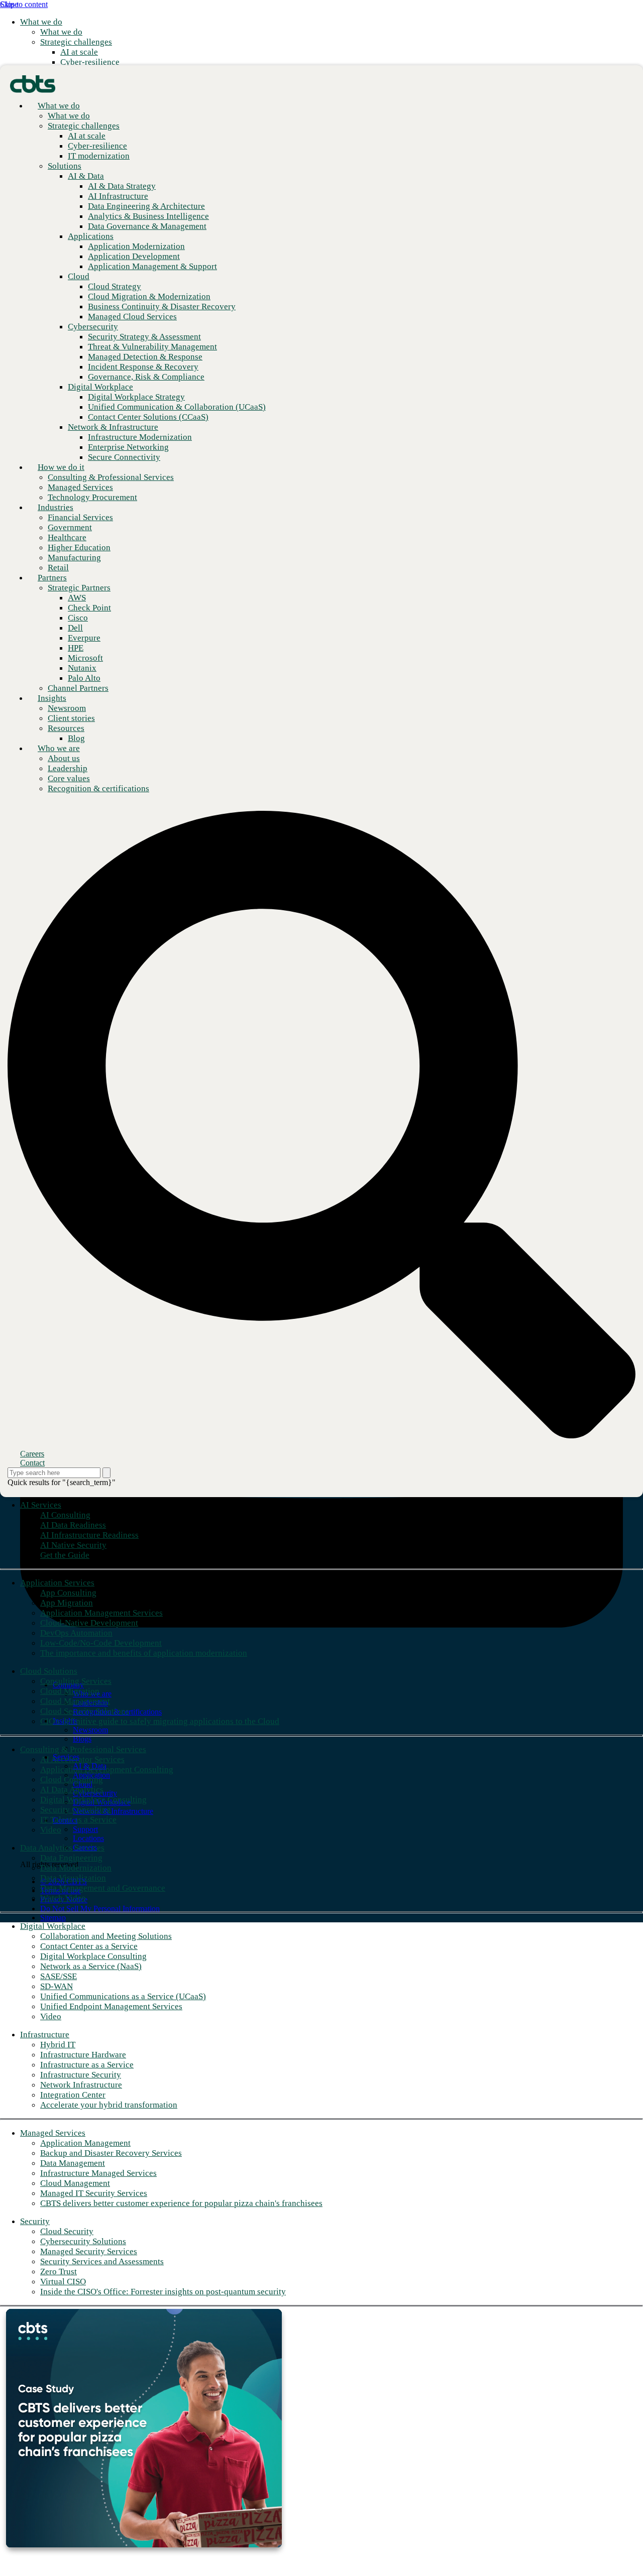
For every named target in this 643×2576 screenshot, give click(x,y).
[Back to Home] (33, 83)
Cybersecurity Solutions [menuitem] (83, 2241)
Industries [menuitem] (56, 507)
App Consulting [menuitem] (68, 1593)
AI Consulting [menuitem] (65, 1515)
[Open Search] (321, 1125)
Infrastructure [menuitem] (45, 2035)
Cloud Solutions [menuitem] (49, 1671)
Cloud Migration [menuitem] (70, 1691)
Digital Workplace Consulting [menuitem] (93, 1800)
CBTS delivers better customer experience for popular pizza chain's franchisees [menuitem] (181, 2203)
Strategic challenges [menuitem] (76, 42)
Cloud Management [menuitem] (75, 1701)
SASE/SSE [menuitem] (59, 1976)
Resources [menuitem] (66, 728)
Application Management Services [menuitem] (101, 1613)
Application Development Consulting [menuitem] (107, 1769)
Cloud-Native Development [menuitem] (89, 1623)
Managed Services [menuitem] (53, 2133)
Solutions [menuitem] (65, 166)
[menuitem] (61, 32)
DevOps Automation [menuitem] (76, 1633)
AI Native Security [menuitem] (73, 1545)
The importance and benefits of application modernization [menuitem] (144, 1653)
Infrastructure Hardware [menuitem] (83, 2055)
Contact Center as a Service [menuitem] (89, 1946)
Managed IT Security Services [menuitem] (94, 2193)
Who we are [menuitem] (59, 748)
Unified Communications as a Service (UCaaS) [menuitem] (123, 1996)
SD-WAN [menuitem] (57, 1986)
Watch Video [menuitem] (63, 1898)
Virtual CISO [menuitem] (63, 2282)
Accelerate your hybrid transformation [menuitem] (109, 2105)
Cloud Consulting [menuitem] (72, 1780)
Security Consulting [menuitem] (76, 1810)
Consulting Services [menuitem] (76, 1681)
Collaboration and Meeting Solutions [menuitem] (106, 1936)
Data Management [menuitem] (73, 2163)
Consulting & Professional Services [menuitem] (83, 1749)
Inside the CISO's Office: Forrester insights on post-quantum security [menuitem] (163, 2292)
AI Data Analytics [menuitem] (72, 1790)
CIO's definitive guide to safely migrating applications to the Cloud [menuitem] (160, 1721)
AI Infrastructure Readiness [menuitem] (89, 1535)
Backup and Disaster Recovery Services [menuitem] (111, 2153)
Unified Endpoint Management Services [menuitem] (111, 2006)
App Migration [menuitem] (67, 1603)
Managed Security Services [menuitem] (89, 2251)
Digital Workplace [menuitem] (53, 1926)
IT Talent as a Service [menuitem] (78, 1820)
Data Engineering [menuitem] (71, 1858)
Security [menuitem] (35, 2221)
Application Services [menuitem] (57, 1583)
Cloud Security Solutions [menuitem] (85, 1711)
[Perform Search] (106, 1473)
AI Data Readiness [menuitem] (73, 1525)
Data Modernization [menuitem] (76, 1868)
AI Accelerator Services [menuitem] (82, 1759)
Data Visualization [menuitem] (73, 1878)
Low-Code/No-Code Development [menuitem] (101, 1643)
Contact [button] (32, 1463)
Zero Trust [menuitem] (59, 2272)
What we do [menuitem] (41, 22)
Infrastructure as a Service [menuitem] (87, 2065)
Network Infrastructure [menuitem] (81, 2085)
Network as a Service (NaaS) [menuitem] (91, 1966)
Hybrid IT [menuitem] (58, 2045)
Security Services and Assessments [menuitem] (102, 2261)
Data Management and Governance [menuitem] (103, 1888)
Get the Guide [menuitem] (65, 1555)
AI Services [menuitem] (41, 1505)
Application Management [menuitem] (85, 2143)
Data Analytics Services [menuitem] (62, 1848)
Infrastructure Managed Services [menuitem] (98, 2173)
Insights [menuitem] (52, 698)
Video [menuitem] (51, 1830)
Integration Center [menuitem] (73, 2095)
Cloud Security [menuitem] (67, 2231)
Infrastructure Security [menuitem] (81, 2075)
